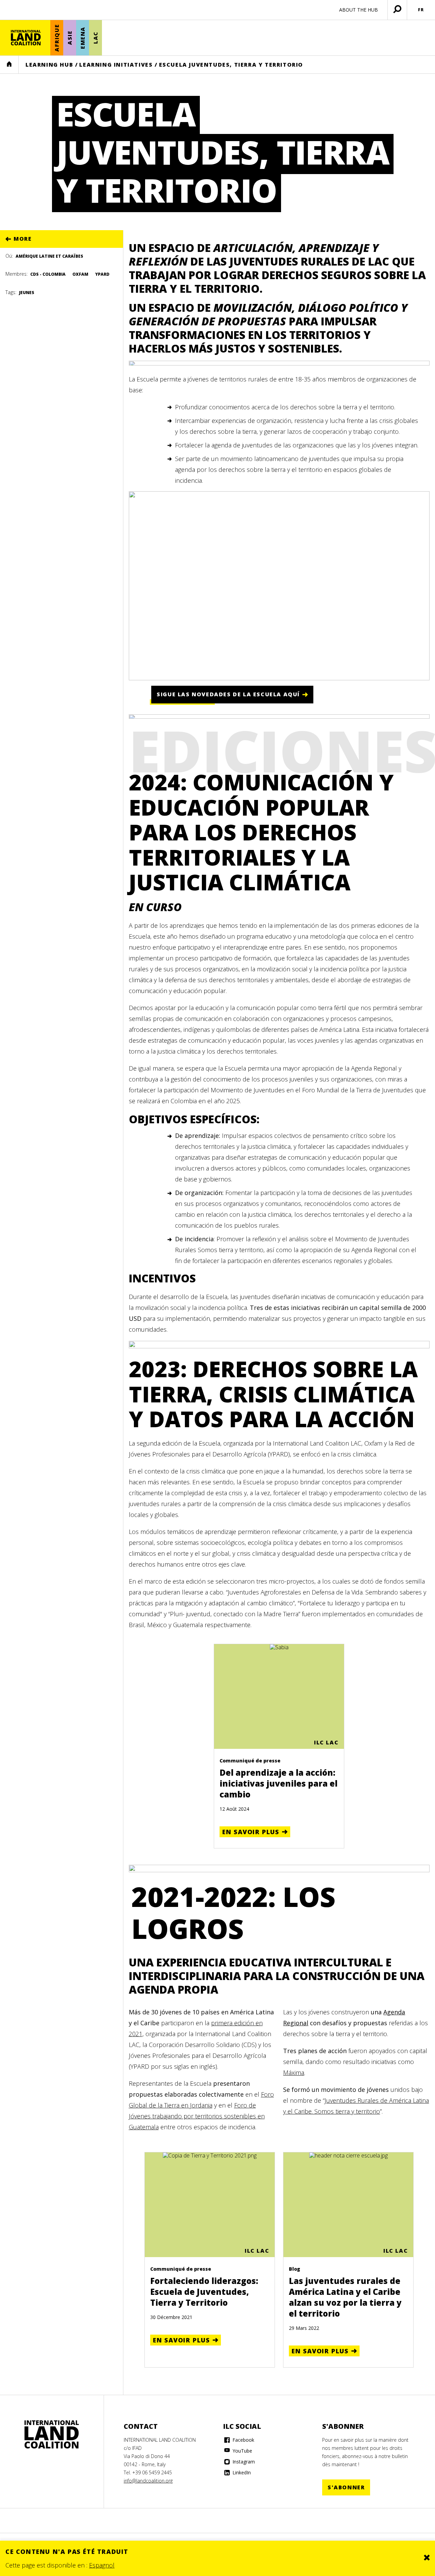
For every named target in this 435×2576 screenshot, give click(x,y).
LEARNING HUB (49, 65)
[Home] (52, 2435)
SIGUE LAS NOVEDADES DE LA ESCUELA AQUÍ (228, 694)
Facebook (243, 2440)
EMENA (83, 38)
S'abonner (346, 2487)
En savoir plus (251, 1832)
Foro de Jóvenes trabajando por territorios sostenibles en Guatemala (197, 2116)
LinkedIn (241, 2472)
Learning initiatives (116, 65)
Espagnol (102, 2565)
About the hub (359, 10)
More (23, 239)
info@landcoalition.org (148, 2481)
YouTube (242, 2451)
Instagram (243, 2462)
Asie (70, 38)
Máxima (294, 2072)
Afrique (57, 38)
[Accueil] (26, 38)
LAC (95, 38)
